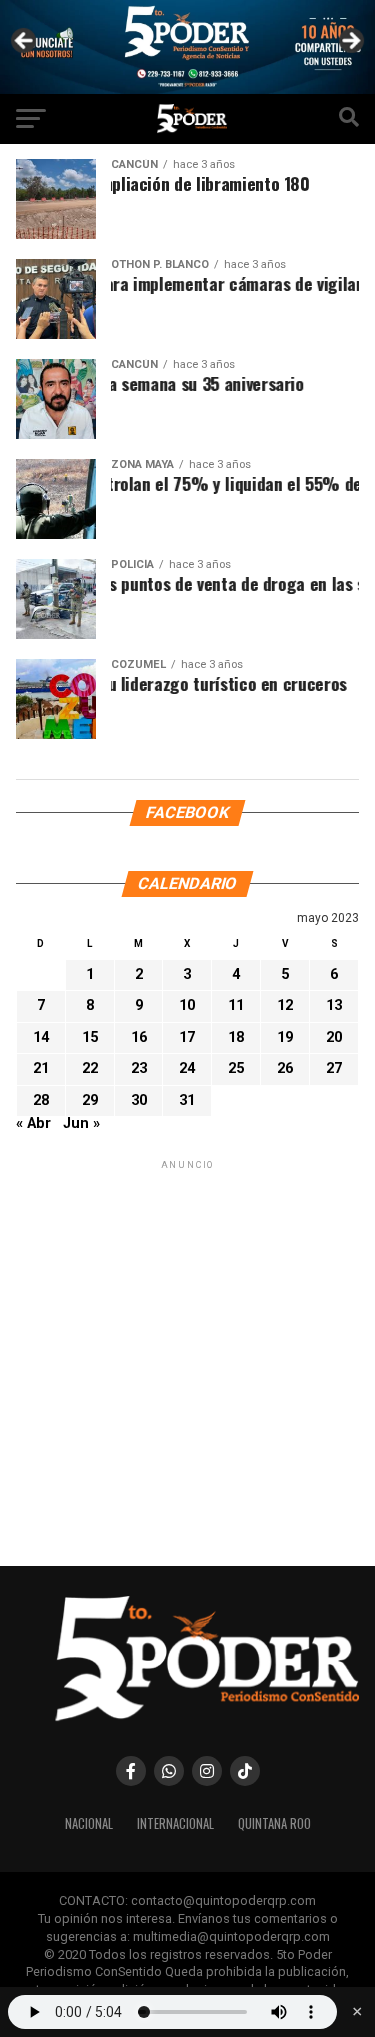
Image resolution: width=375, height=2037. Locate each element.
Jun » (81, 1123)
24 (187, 1068)
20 (334, 1037)
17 (187, 1037)
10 (187, 1005)
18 (236, 1037)
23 (139, 1068)
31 (187, 1099)
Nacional (89, 1823)
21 (41, 1068)
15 (90, 1037)
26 (285, 1068)
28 (41, 1099)
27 (334, 1068)
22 (90, 1068)
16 (139, 1037)
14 (41, 1037)
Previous (25, 42)
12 (285, 1005)
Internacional (175, 1823)
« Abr (33, 1123)
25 (236, 1068)
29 (90, 1099)
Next (350, 42)
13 (334, 1005)
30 (139, 1099)
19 (285, 1037)
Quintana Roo (274, 1823)
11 (236, 1005)
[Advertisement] (187, 1361)
